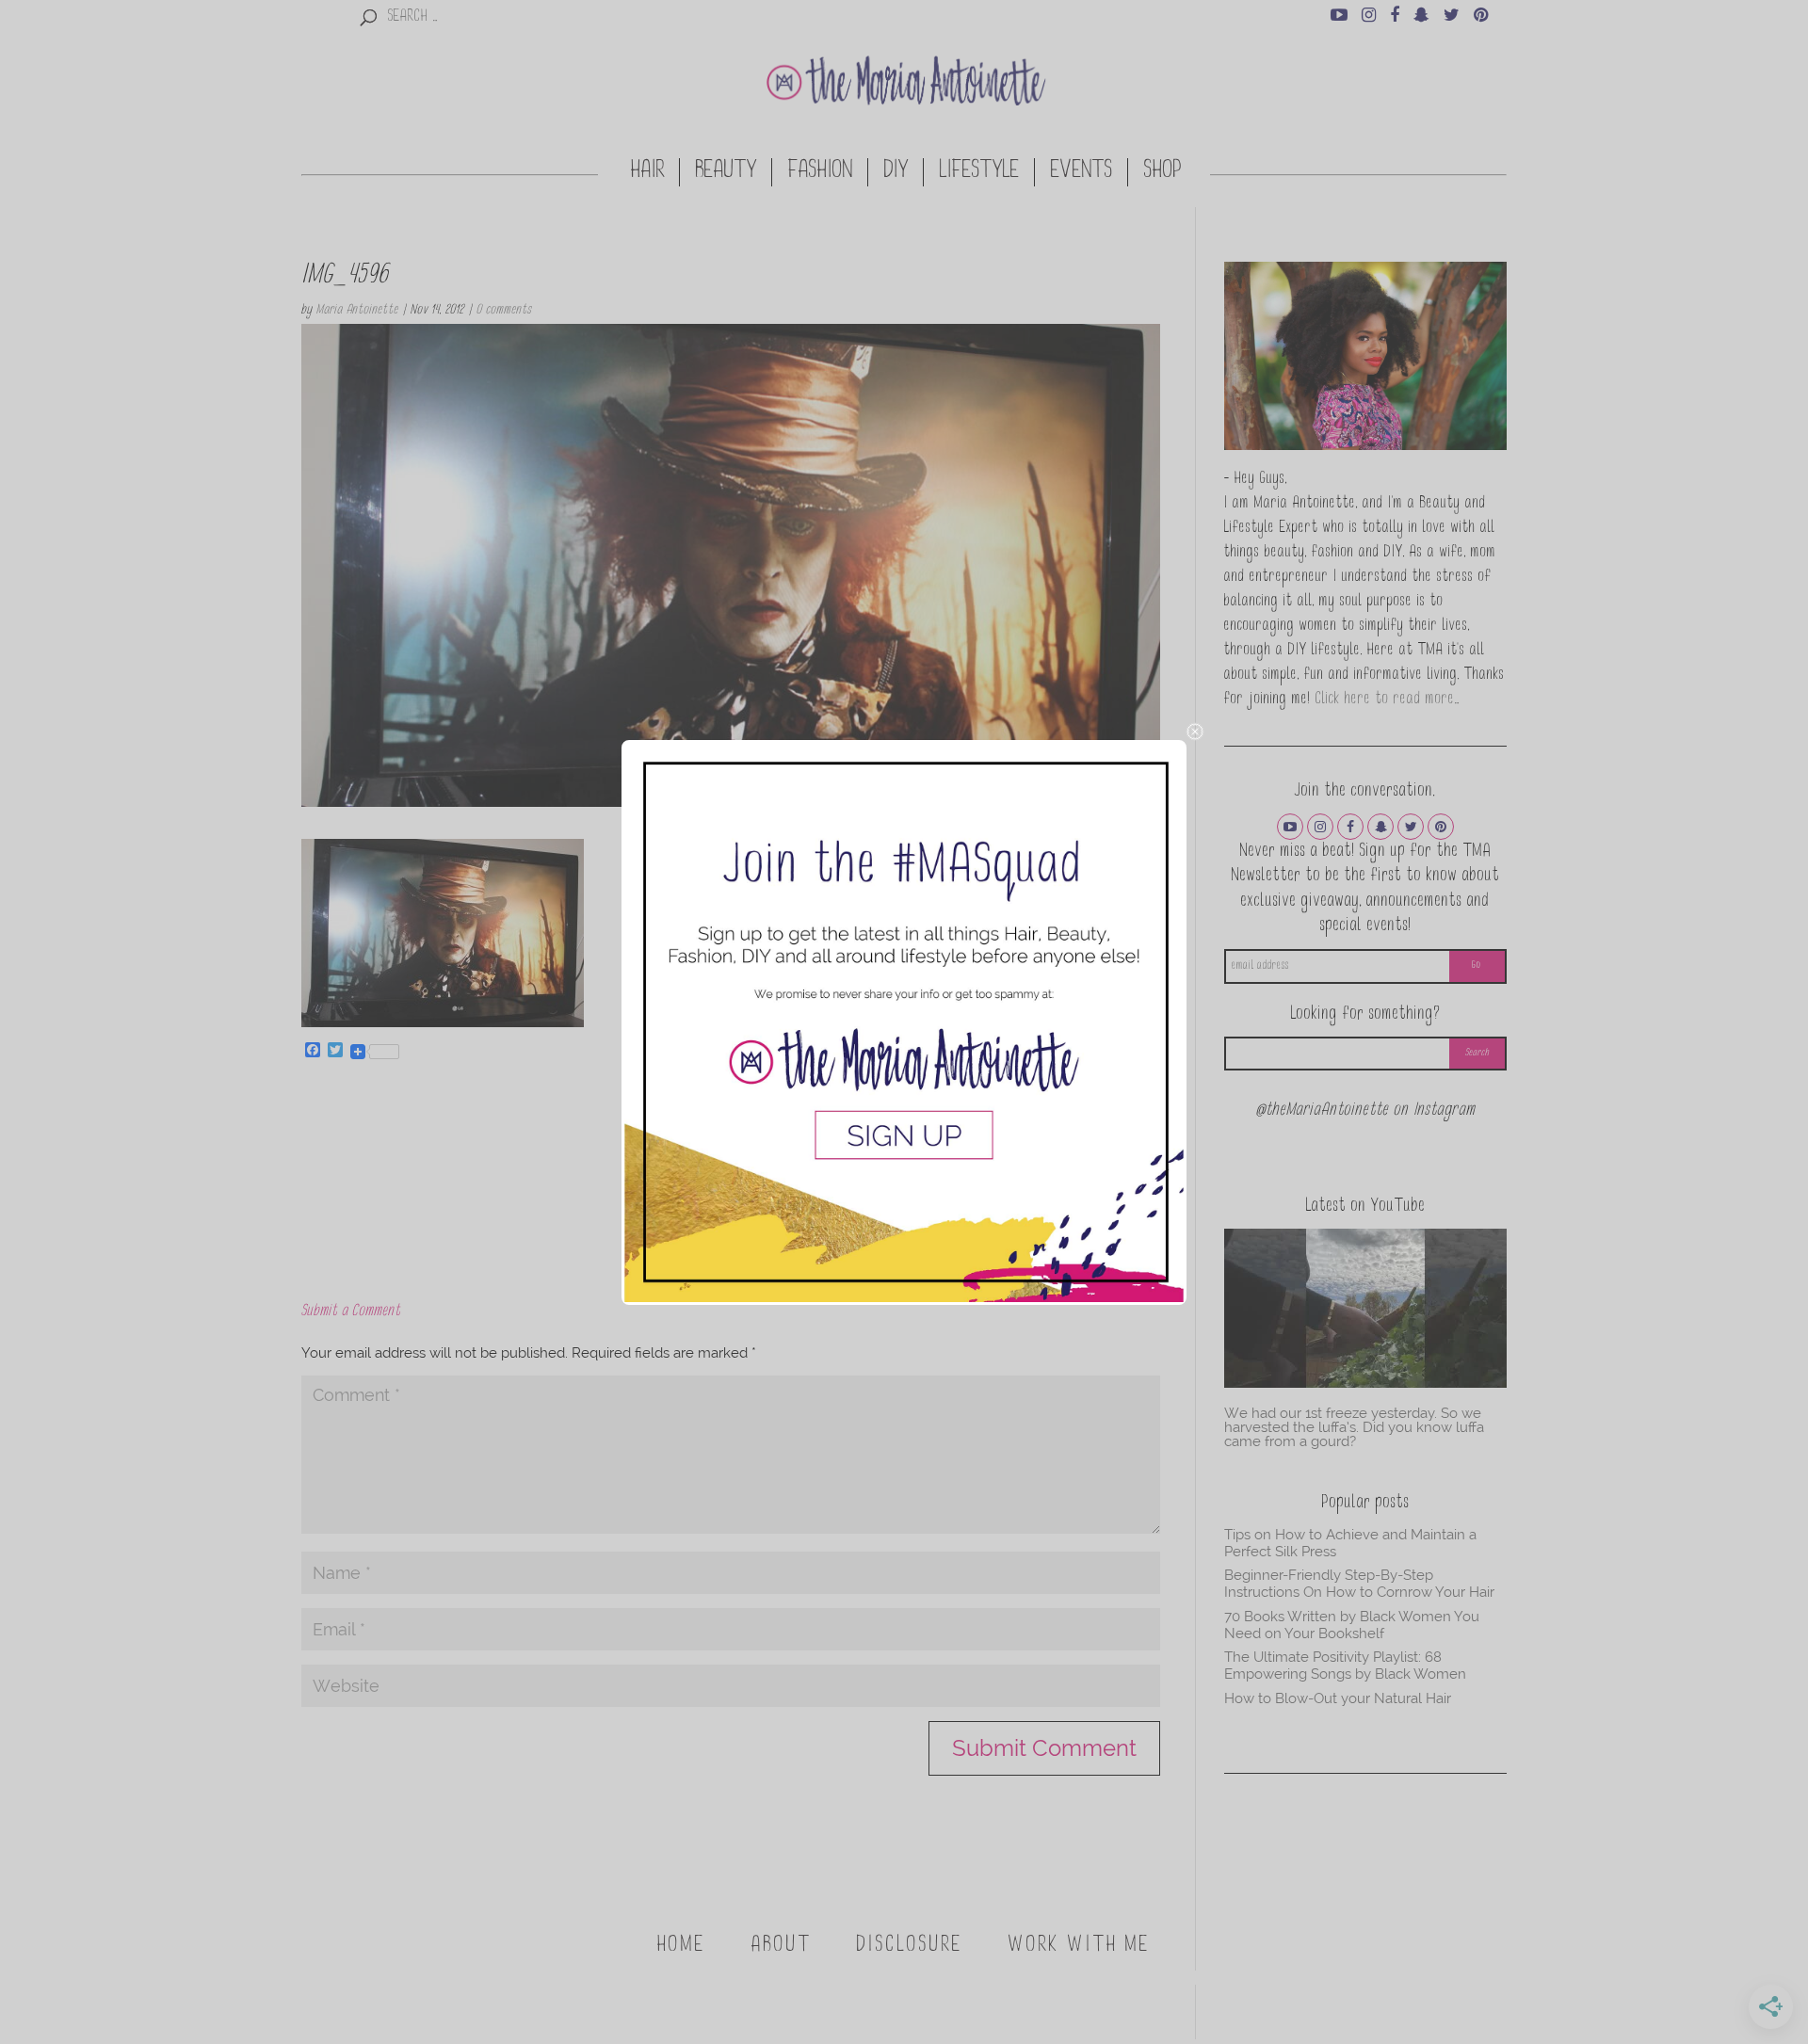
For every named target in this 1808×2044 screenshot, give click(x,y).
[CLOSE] (1195, 732)
